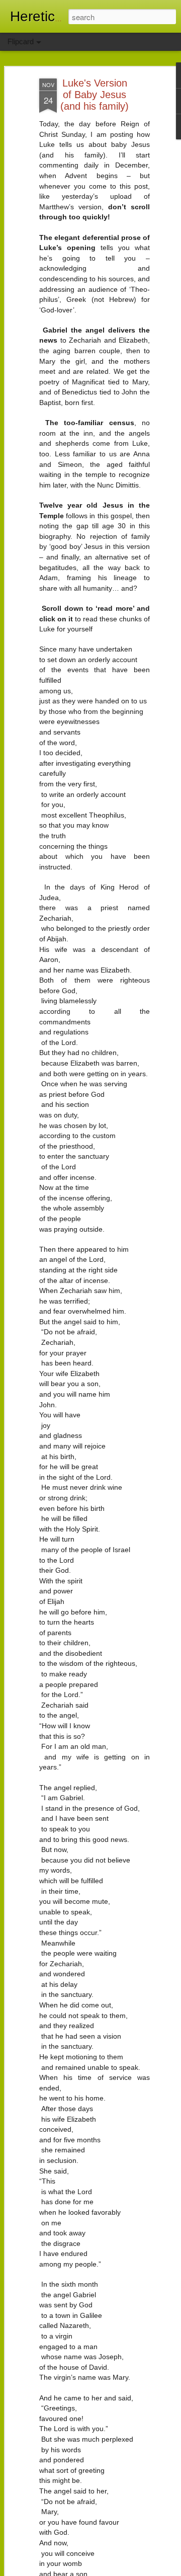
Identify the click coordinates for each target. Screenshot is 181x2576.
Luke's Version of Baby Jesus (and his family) (95, 95)
